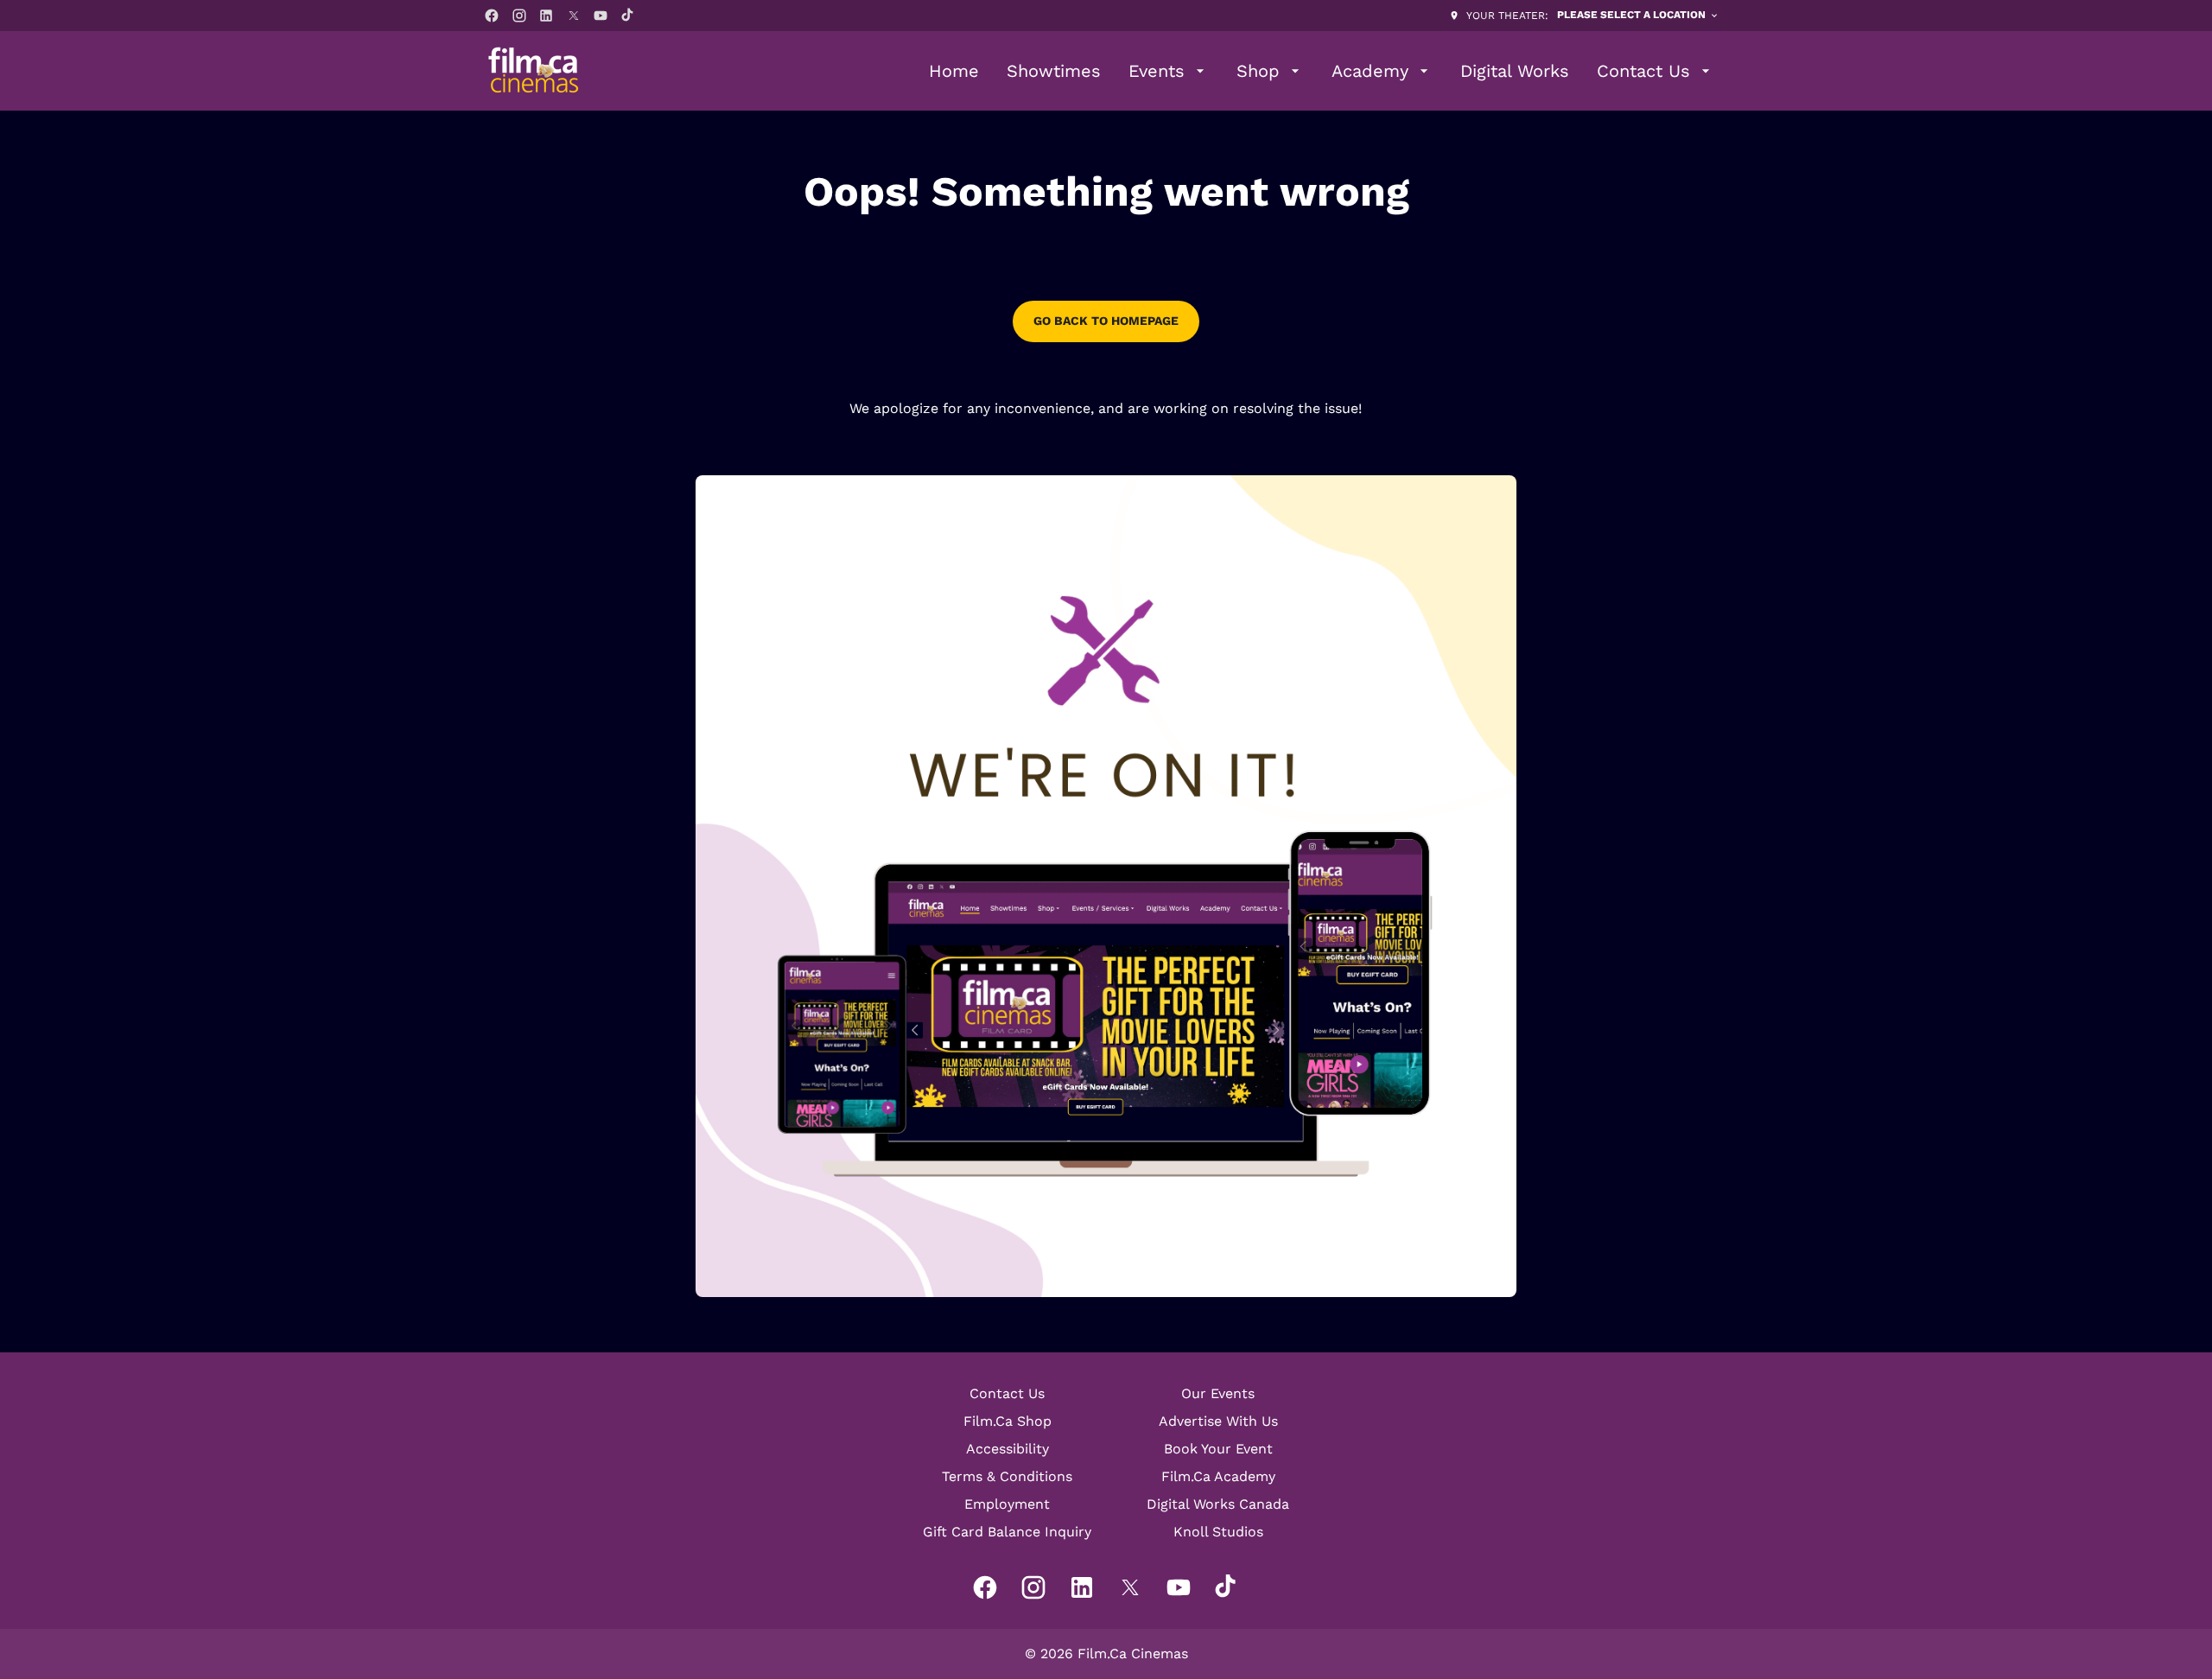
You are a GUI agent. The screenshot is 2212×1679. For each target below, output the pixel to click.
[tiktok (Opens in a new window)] (628, 16)
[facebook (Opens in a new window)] (492, 16)
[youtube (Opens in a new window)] (601, 16)
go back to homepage (1106, 321)
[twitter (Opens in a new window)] (574, 16)
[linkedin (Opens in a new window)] (546, 16)
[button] (1106, 886)
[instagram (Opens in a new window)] (519, 16)
